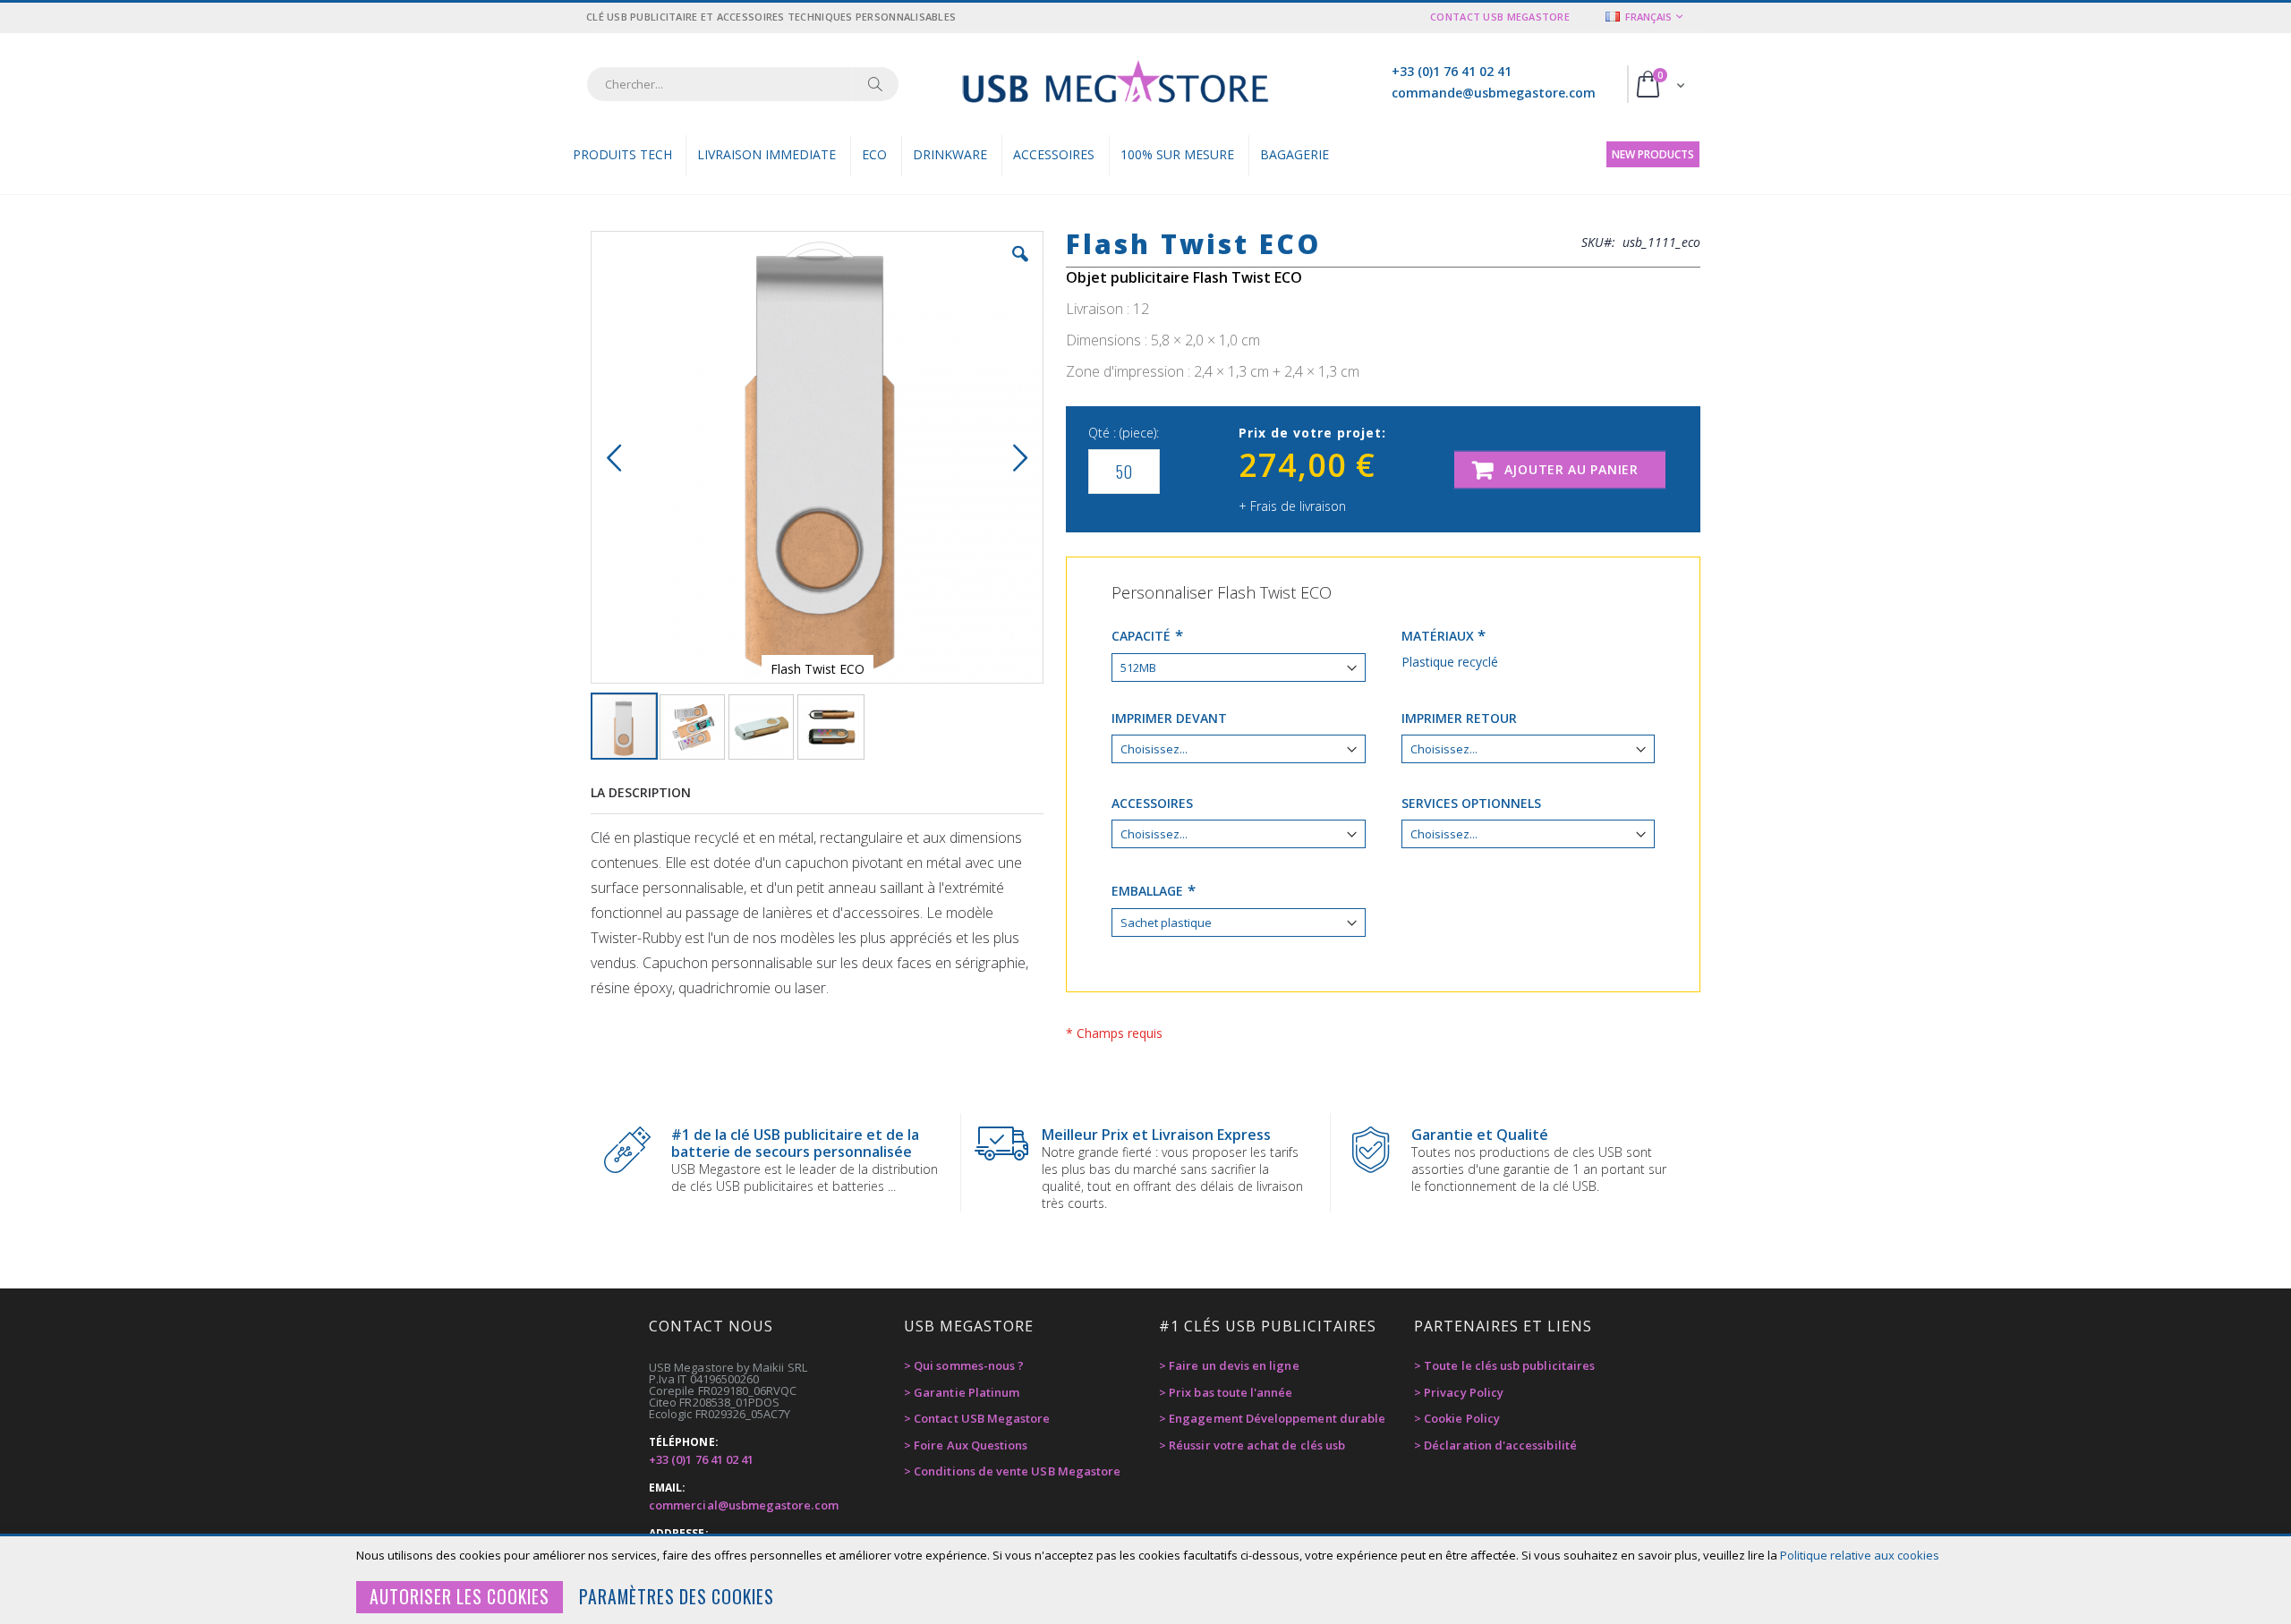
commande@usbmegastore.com (1494, 93)
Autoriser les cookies (460, 1597)
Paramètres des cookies (677, 1597)
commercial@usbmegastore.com (744, 1505)
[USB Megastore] (1115, 84)
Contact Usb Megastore (1500, 17)
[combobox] (743, 84)
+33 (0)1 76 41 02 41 (1452, 71)
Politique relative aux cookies (1860, 1555)
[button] (1020, 268)
